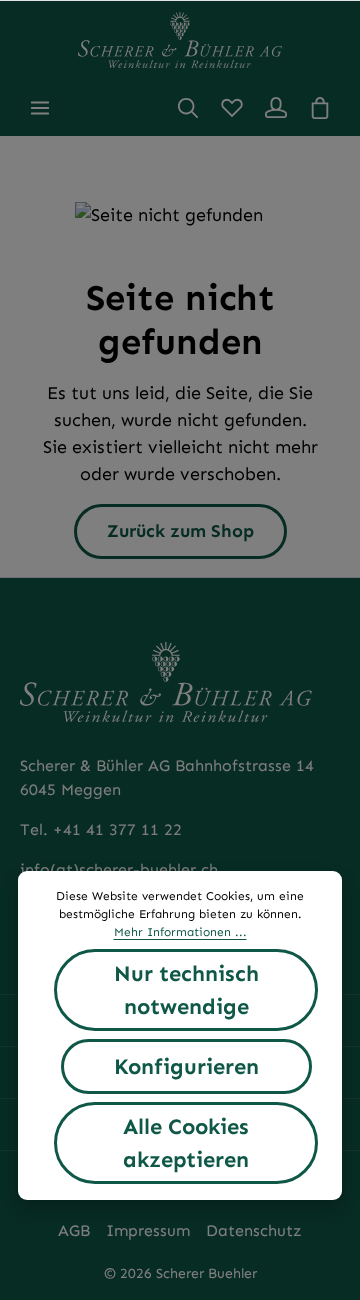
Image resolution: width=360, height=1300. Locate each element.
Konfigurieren (186, 1066)
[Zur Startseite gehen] (180, 40)
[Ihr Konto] (276, 108)
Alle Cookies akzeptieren (186, 1143)
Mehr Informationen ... (180, 932)
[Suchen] (188, 108)
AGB (74, 1230)
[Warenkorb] (320, 108)
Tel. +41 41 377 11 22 (101, 829)
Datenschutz (254, 1230)
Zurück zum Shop (180, 531)
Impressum (148, 1230)
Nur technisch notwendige (186, 990)
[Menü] (40, 108)
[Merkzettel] (232, 108)
